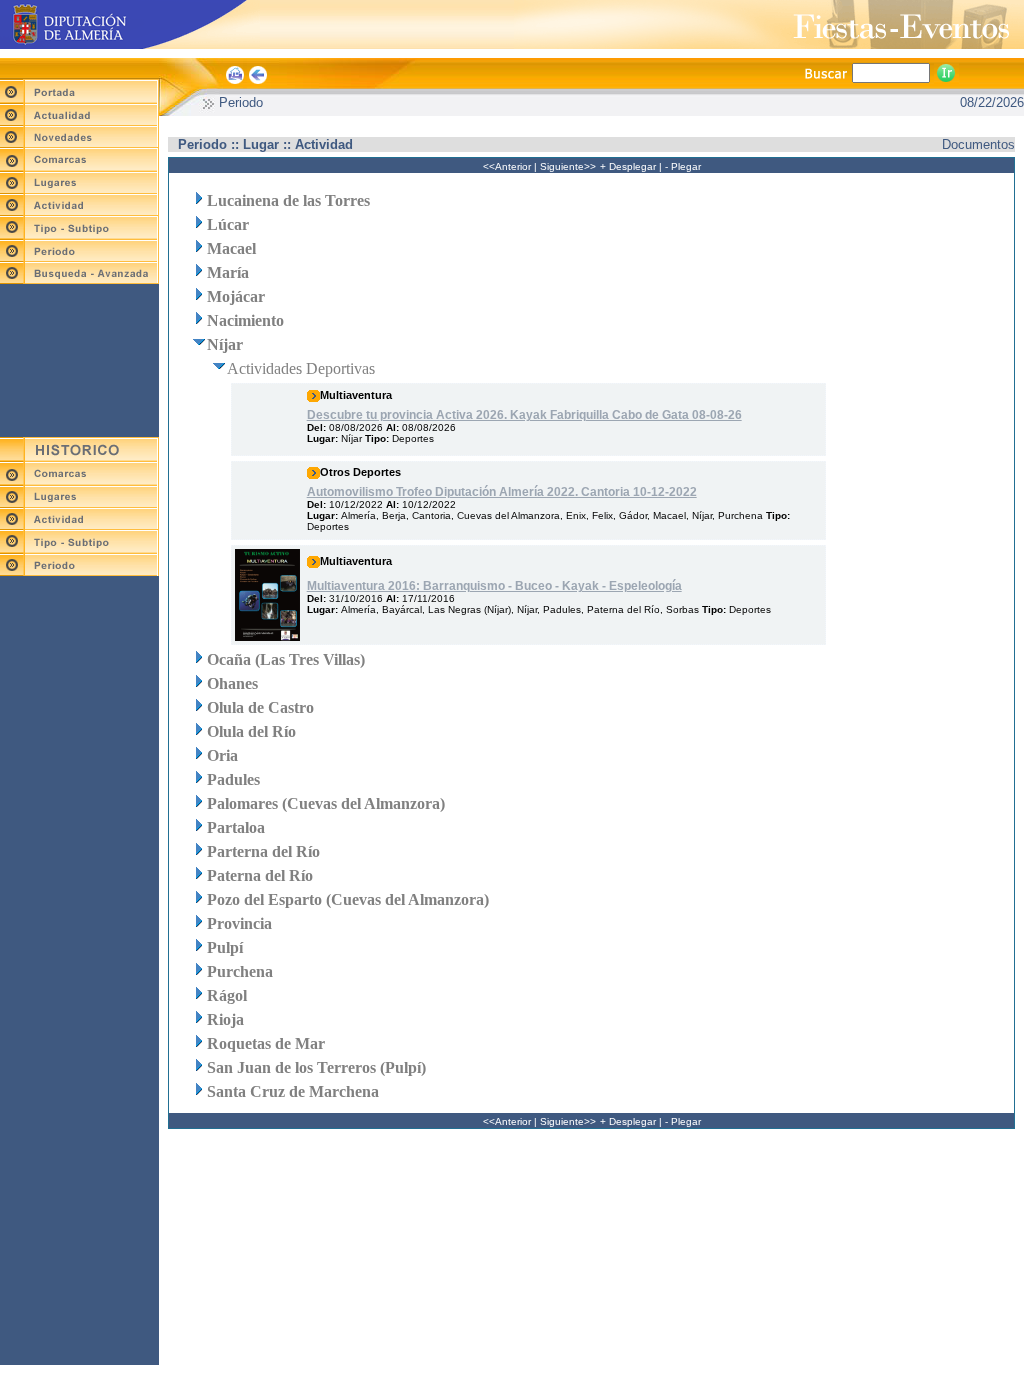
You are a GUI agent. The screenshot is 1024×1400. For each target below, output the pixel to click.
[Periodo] (79, 256)
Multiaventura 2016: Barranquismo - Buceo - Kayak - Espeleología (494, 586)
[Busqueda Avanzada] (79, 278)
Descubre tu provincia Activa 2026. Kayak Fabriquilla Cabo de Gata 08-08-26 (524, 415)
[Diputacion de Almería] (235, 83)
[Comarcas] (79, 166)
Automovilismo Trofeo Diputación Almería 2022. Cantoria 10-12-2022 (502, 492)
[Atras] (258, 83)
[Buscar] (946, 71)
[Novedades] (79, 142)
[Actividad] (79, 210)
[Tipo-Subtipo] (79, 234)
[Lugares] (79, 188)
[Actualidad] (79, 120)
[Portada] (79, 98)
